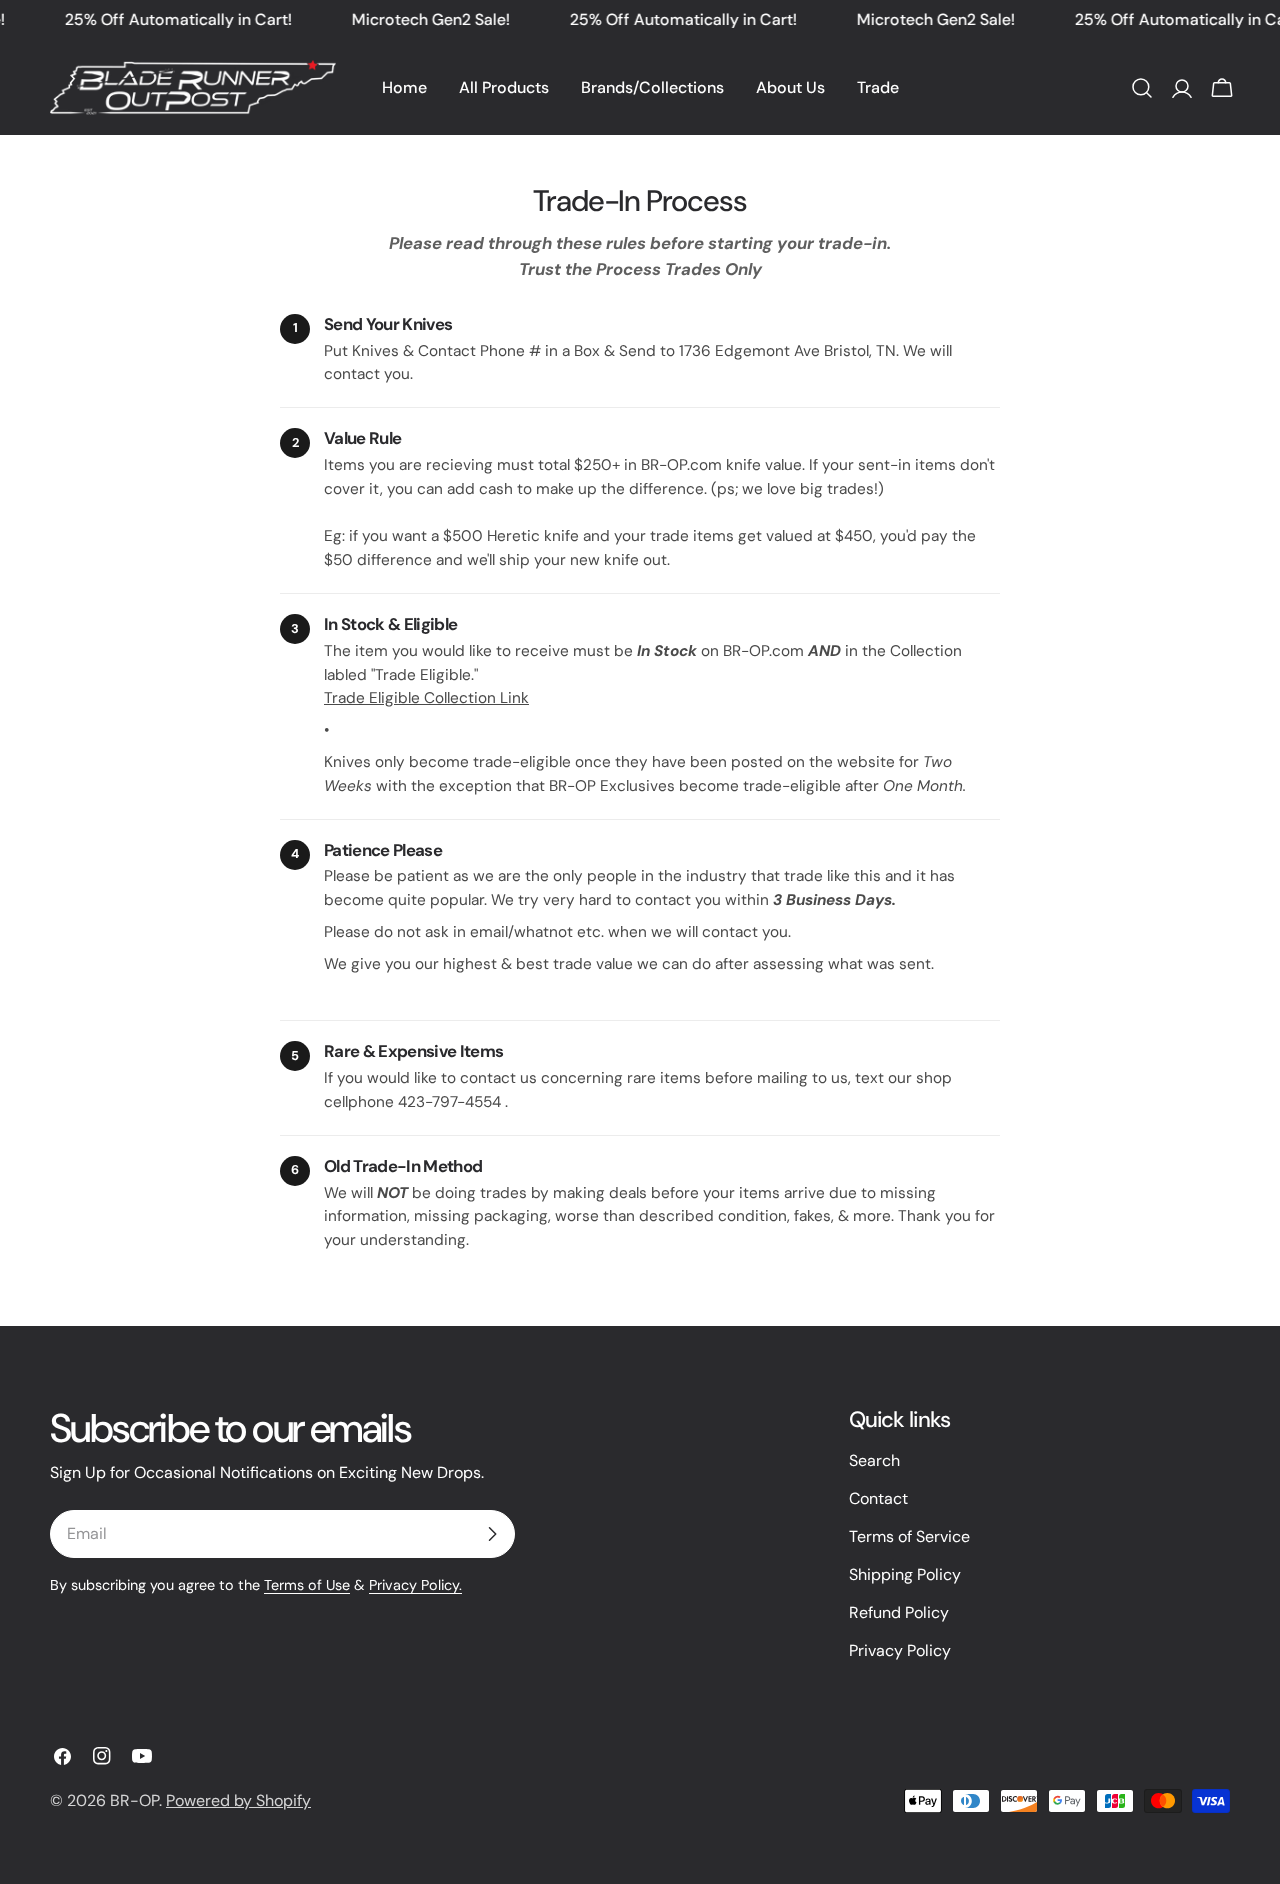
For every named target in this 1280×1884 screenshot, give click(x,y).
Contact (878, 1498)
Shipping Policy (905, 1574)
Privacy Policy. (415, 1585)
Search (874, 1460)
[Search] (1142, 88)
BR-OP (134, 1800)
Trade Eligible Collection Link (426, 698)
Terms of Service (909, 1536)
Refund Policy (899, 1612)
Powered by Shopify (238, 1800)
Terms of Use (307, 1585)
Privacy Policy (900, 1650)
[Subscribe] (492, 1534)
